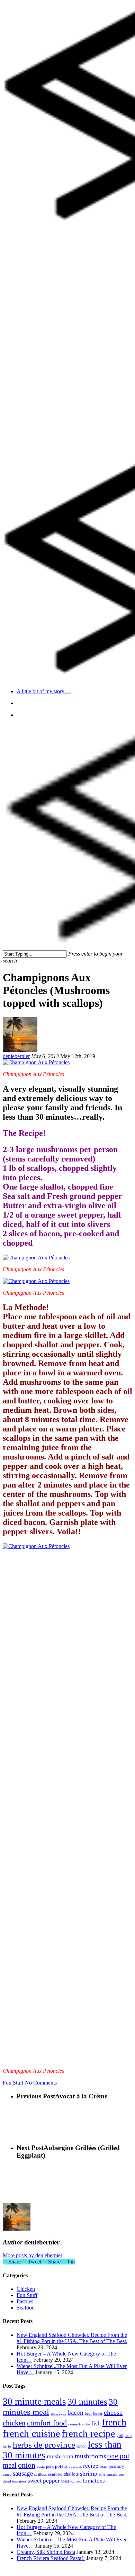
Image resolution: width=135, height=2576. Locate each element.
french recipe (88, 2433)
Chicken (26, 2289)
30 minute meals (34, 2402)
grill (120, 2435)
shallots (71, 2474)
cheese (113, 2412)
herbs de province (44, 2445)
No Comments (41, 2083)
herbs (7, 2446)
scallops (40, 2474)
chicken (14, 2423)
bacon (75, 2412)
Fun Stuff (13, 2083)
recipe (91, 2466)
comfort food (47, 2423)
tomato (76, 2481)
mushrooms (90, 2456)
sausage (23, 2473)
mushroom (60, 2456)
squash (112, 2474)
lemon (82, 2446)
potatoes (75, 2466)
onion (27, 2465)
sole (102, 2474)
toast (65, 2481)
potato (61, 2466)
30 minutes (87, 2402)
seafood (55, 2474)
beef (88, 2414)
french (114, 2422)
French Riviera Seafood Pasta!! (51, 2558)
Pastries (25, 2301)
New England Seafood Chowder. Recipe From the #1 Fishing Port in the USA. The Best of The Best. (72, 2338)
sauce (7, 2474)
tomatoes (94, 2481)
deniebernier (16, 1056)
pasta (41, 2466)
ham (128, 2435)
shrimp (89, 2474)
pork (50, 2466)
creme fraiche (79, 2424)
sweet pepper (44, 2481)
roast (103, 2466)
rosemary (116, 2466)
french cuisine (31, 2433)
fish (96, 2424)
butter (98, 2413)
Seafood (26, 2308)
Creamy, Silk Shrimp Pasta (46, 2552)
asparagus (58, 2414)
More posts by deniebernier (33, 2255)
